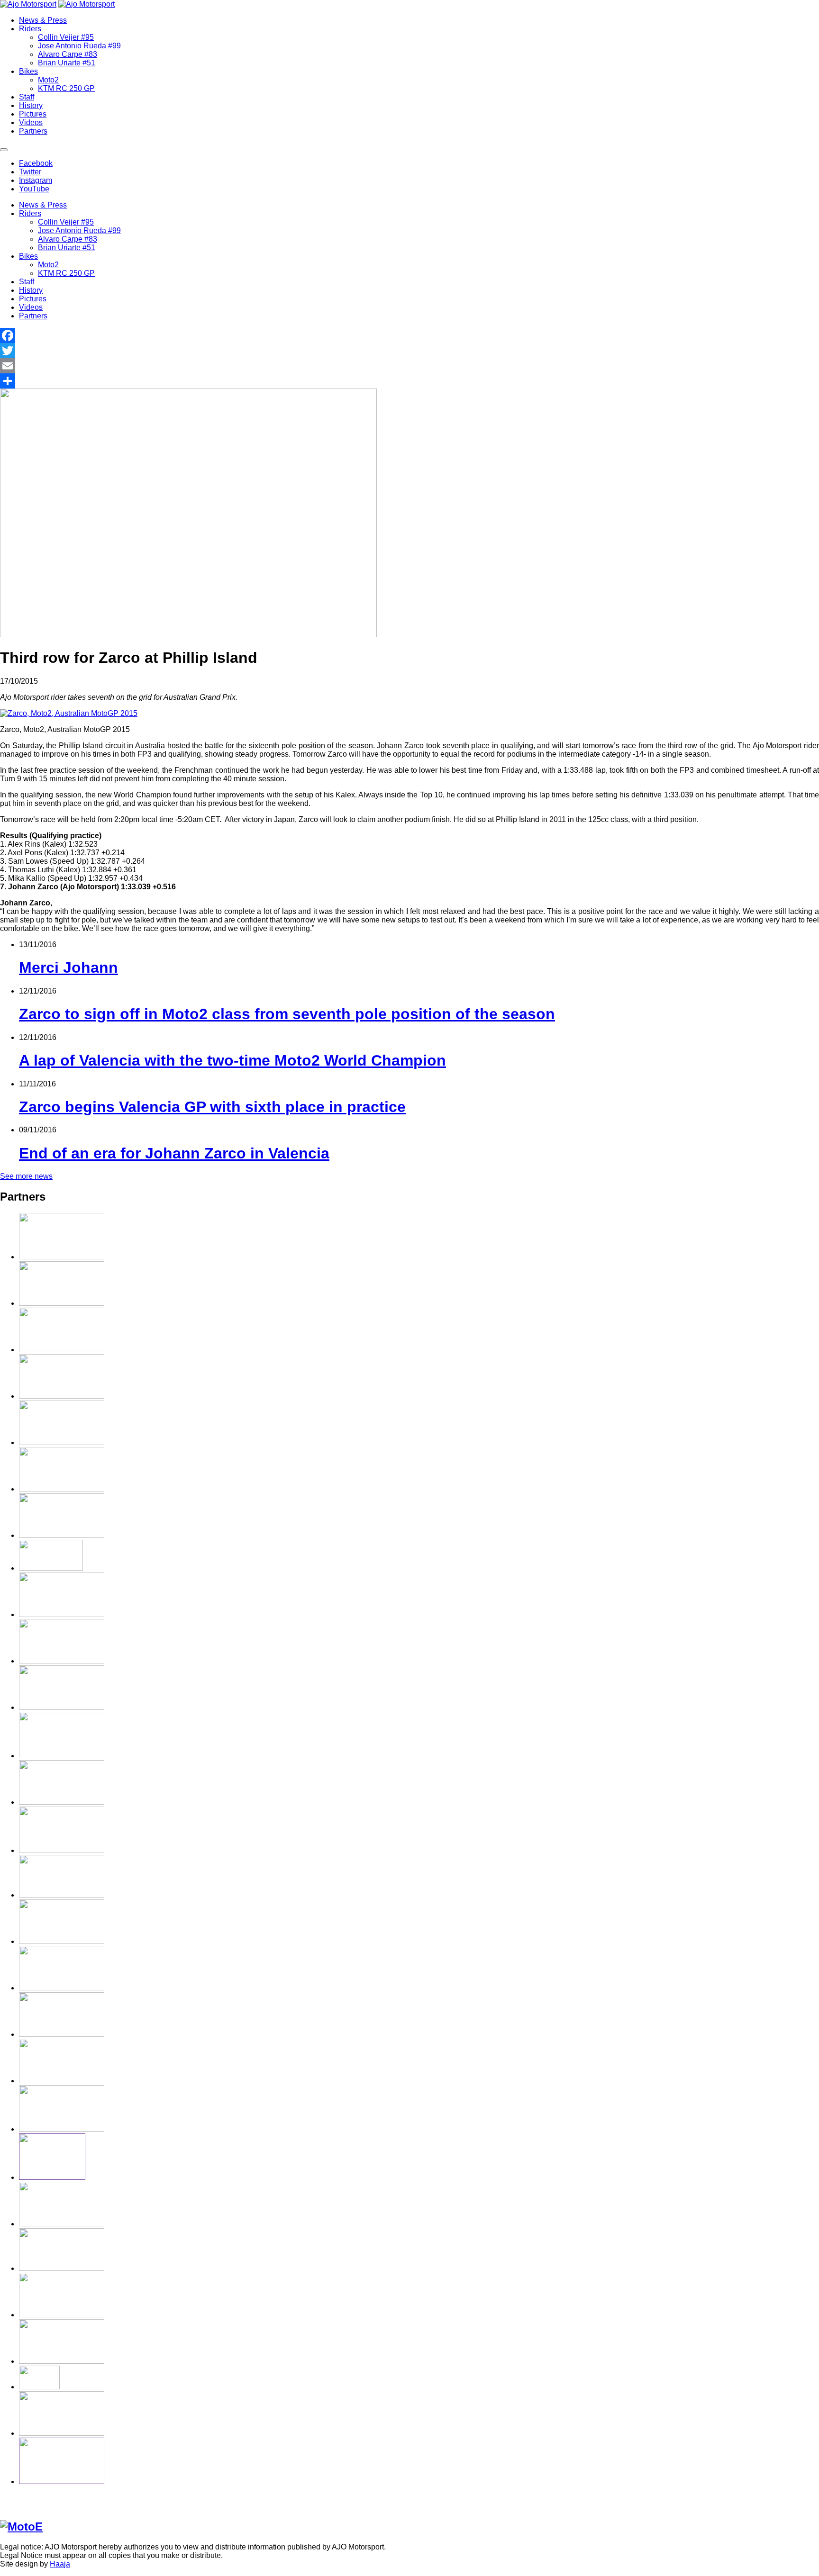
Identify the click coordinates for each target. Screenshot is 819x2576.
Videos (31, 122)
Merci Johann (68, 967)
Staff (27, 97)
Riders (30, 29)
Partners (33, 131)
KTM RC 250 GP (66, 88)
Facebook (36, 163)
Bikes (28, 71)
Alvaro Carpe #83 (68, 54)
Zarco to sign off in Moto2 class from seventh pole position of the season (287, 1014)
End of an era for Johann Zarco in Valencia (174, 1153)
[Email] (409, 366)
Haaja (60, 2564)
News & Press (43, 20)
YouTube (34, 189)
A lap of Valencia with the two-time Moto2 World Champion (232, 1060)
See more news (26, 1176)
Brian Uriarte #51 (67, 63)
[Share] (409, 381)
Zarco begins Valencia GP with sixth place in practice (212, 1107)
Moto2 (48, 80)
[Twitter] (409, 351)
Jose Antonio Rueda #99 (79, 46)
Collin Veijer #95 (66, 37)
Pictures (33, 114)
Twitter (30, 172)
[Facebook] (409, 335)
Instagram (36, 180)
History (31, 105)
